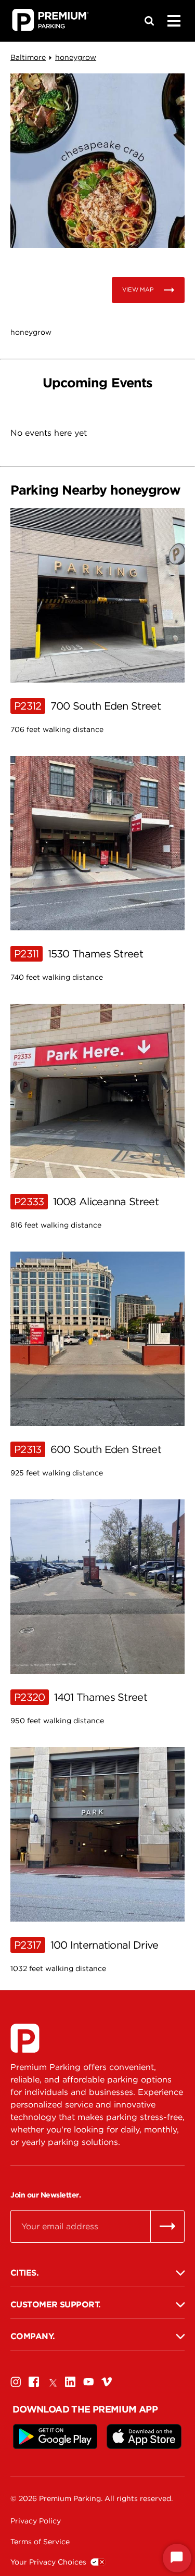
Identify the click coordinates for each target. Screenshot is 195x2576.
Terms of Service (40, 2542)
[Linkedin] (70, 2382)
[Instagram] (16, 2382)
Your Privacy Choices (48, 2562)
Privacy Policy (36, 2521)
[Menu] (174, 21)
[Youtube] (88, 2382)
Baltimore (28, 57)
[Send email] (167, 2226)
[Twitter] (52, 2382)
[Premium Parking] (25, 2038)
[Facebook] (34, 2382)
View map (138, 289)
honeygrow (76, 57)
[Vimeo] (107, 2382)
